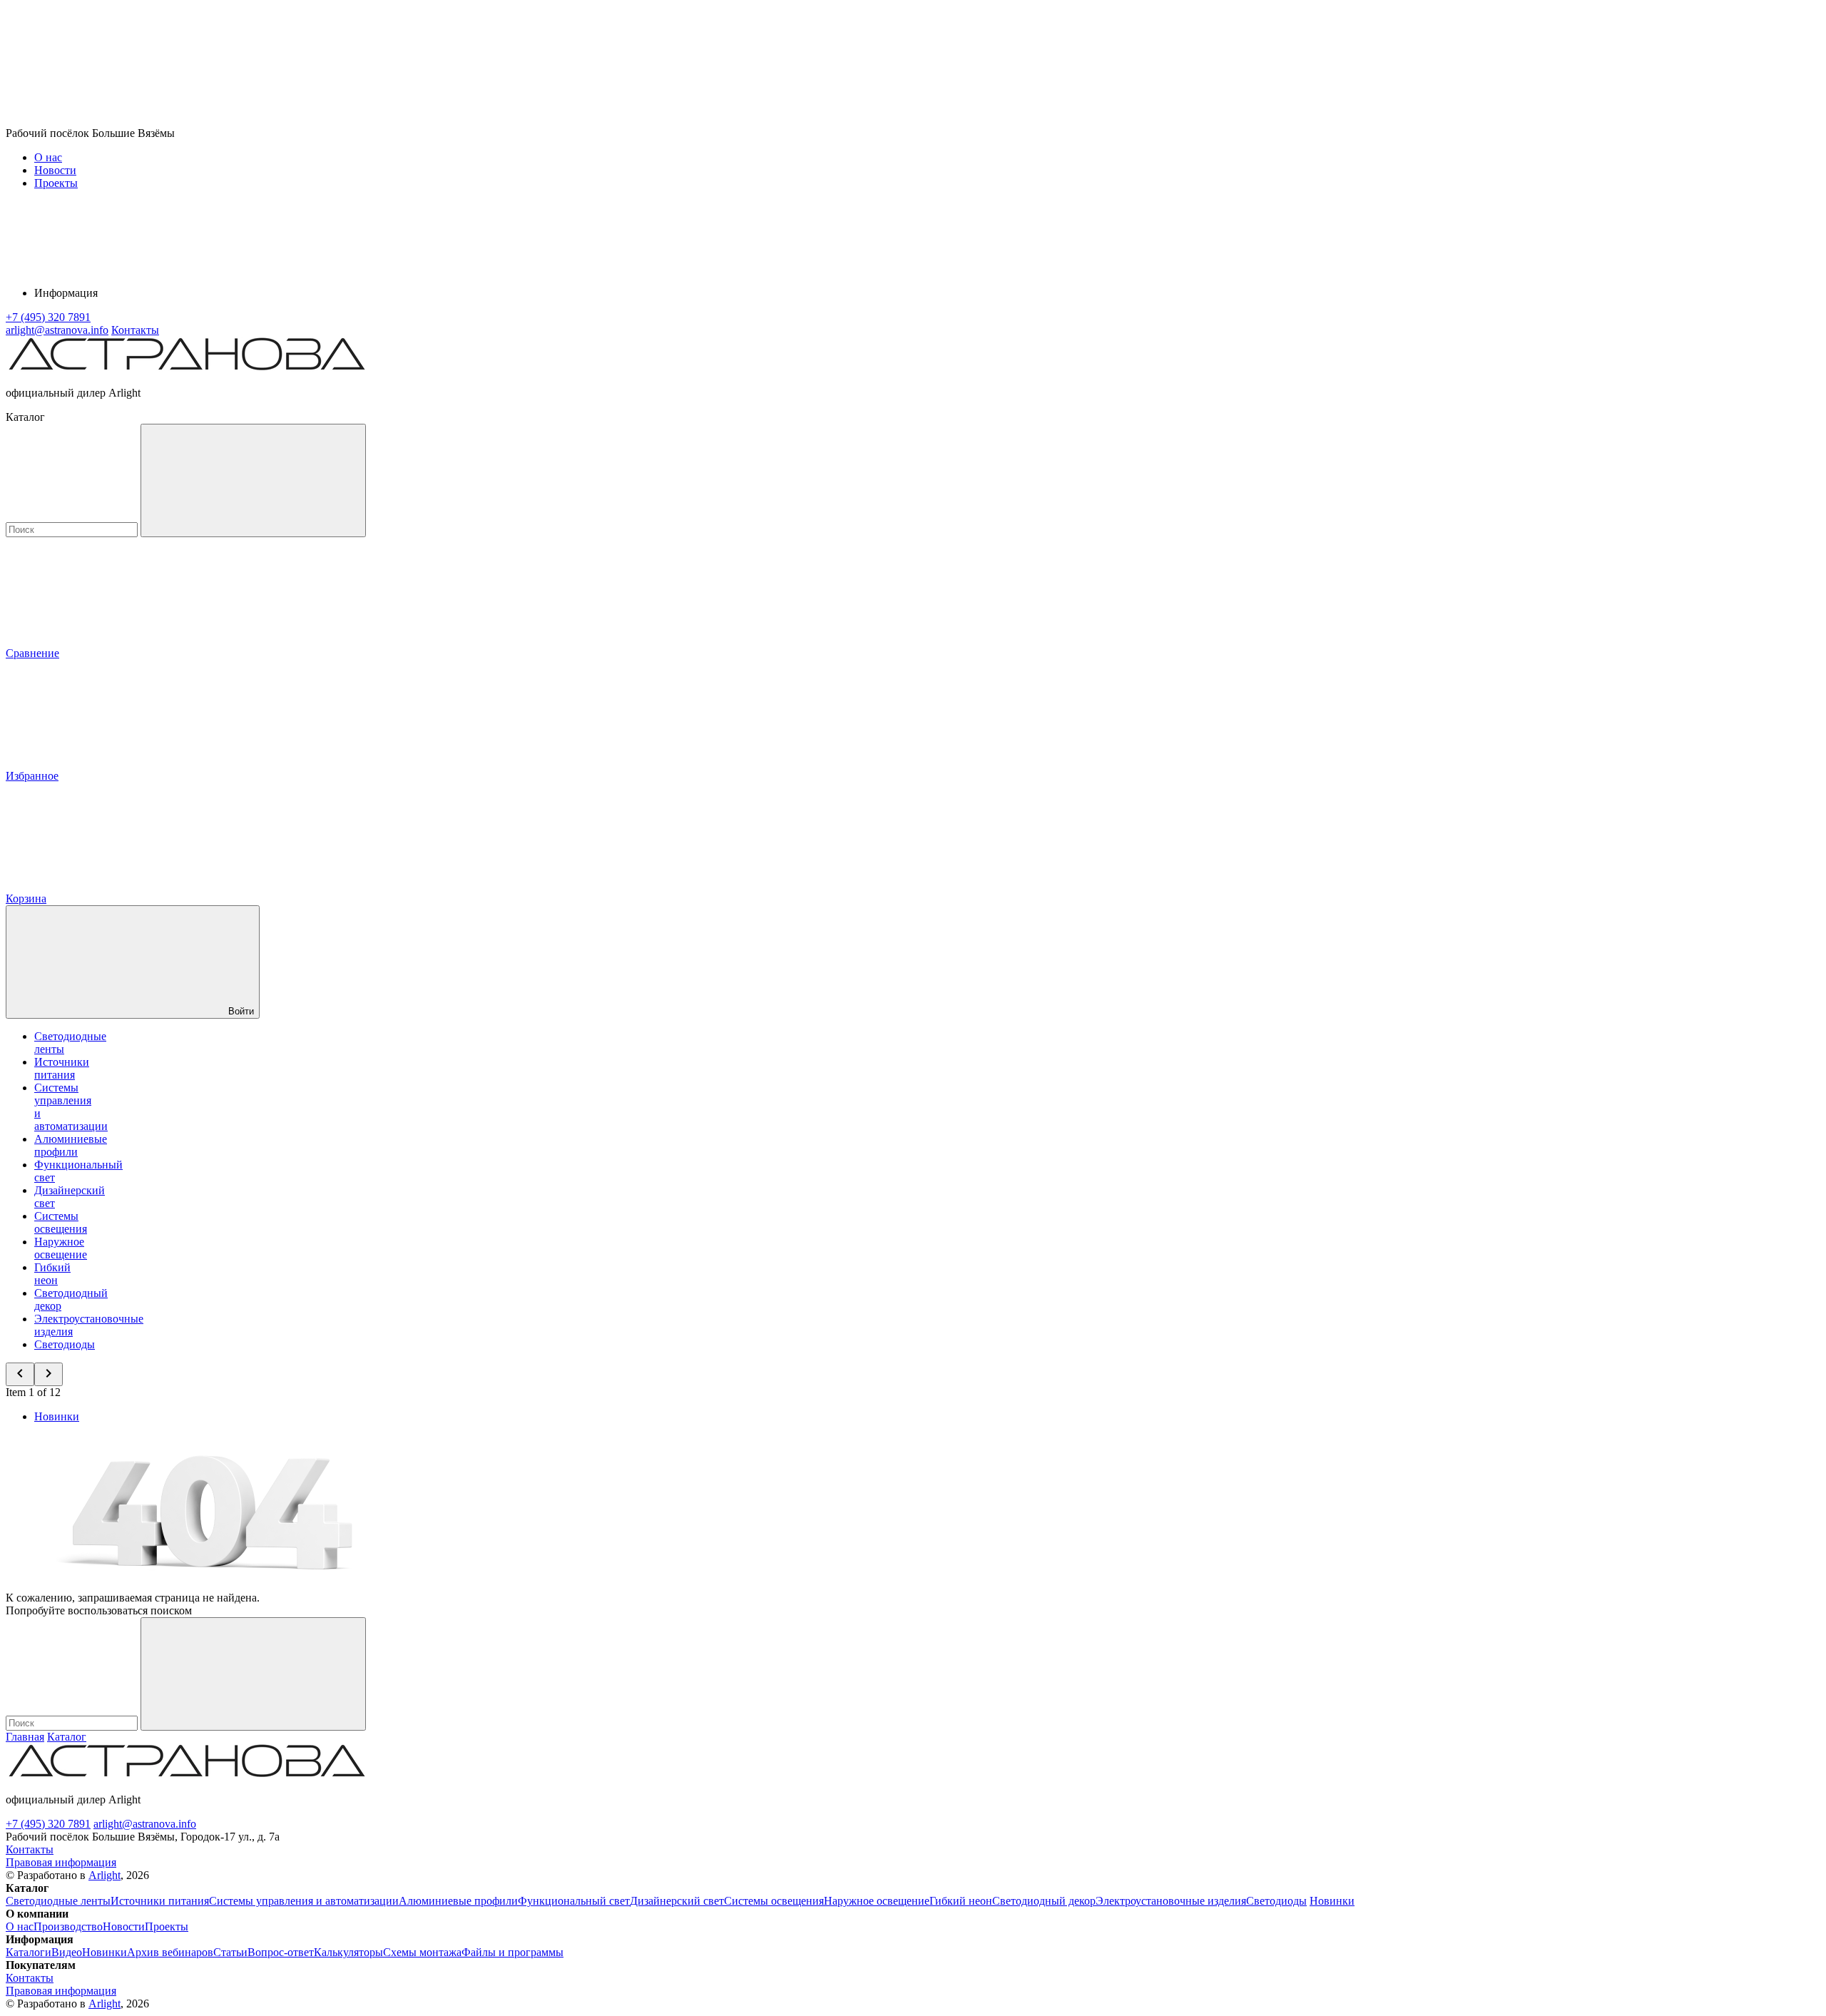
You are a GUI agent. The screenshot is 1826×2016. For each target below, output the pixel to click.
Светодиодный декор (1044, 1901)
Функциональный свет (574, 1901)
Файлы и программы (512, 1952)
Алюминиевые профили (71, 1145)
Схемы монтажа (422, 1952)
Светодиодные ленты (58, 1901)
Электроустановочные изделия (1171, 1901)
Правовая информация (61, 1862)
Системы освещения (61, 1222)
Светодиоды (65, 1344)
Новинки (57, 1416)
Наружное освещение (61, 1248)
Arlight (104, 1875)
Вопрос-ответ (281, 1952)
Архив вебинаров (170, 1952)
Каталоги (29, 1952)
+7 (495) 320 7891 (48, 1824)
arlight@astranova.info (145, 1824)
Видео (67, 1952)
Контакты (135, 330)
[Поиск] (253, 480)
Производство (68, 1926)
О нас (48, 157)
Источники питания (62, 1068)
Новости (55, 170)
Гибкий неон (52, 1274)
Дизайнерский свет (677, 1901)
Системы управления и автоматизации (304, 1901)
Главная (25, 1737)
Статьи (230, 1952)
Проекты (56, 183)
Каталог (67, 1737)
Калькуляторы (348, 1952)
